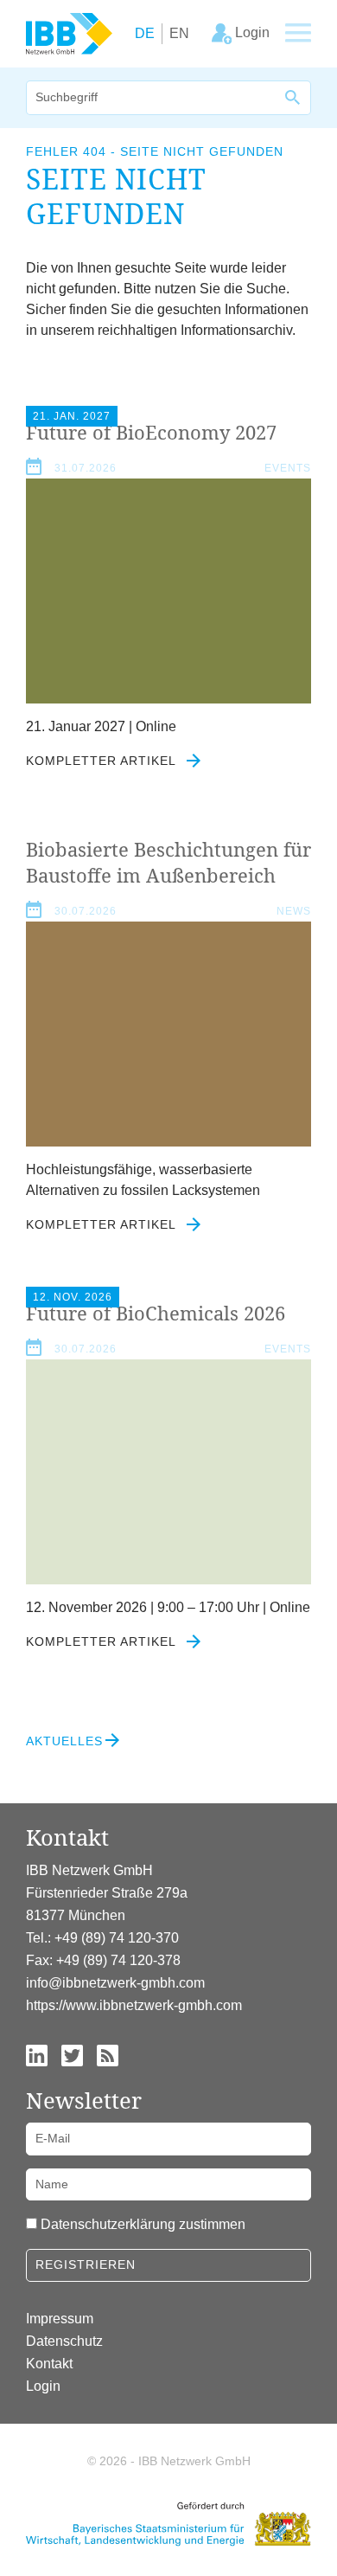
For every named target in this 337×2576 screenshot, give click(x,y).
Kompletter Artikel (103, 761)
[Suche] (294, 98)
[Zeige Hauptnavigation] (298, 34)
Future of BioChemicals (156, 1313)
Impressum (60, 2319)
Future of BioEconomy (151, 432)
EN (179, 33)
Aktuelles (64, 1741)
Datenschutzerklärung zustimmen (143, 2224)
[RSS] (108, 2054)
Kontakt (49, 2364)
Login (43, 2386)
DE (145, 33)
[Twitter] (72, 2054)
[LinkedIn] (37, 2054)
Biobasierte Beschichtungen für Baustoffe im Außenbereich (168, 862)
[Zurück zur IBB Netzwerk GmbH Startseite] (69, 32)
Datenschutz (64, 2341)
